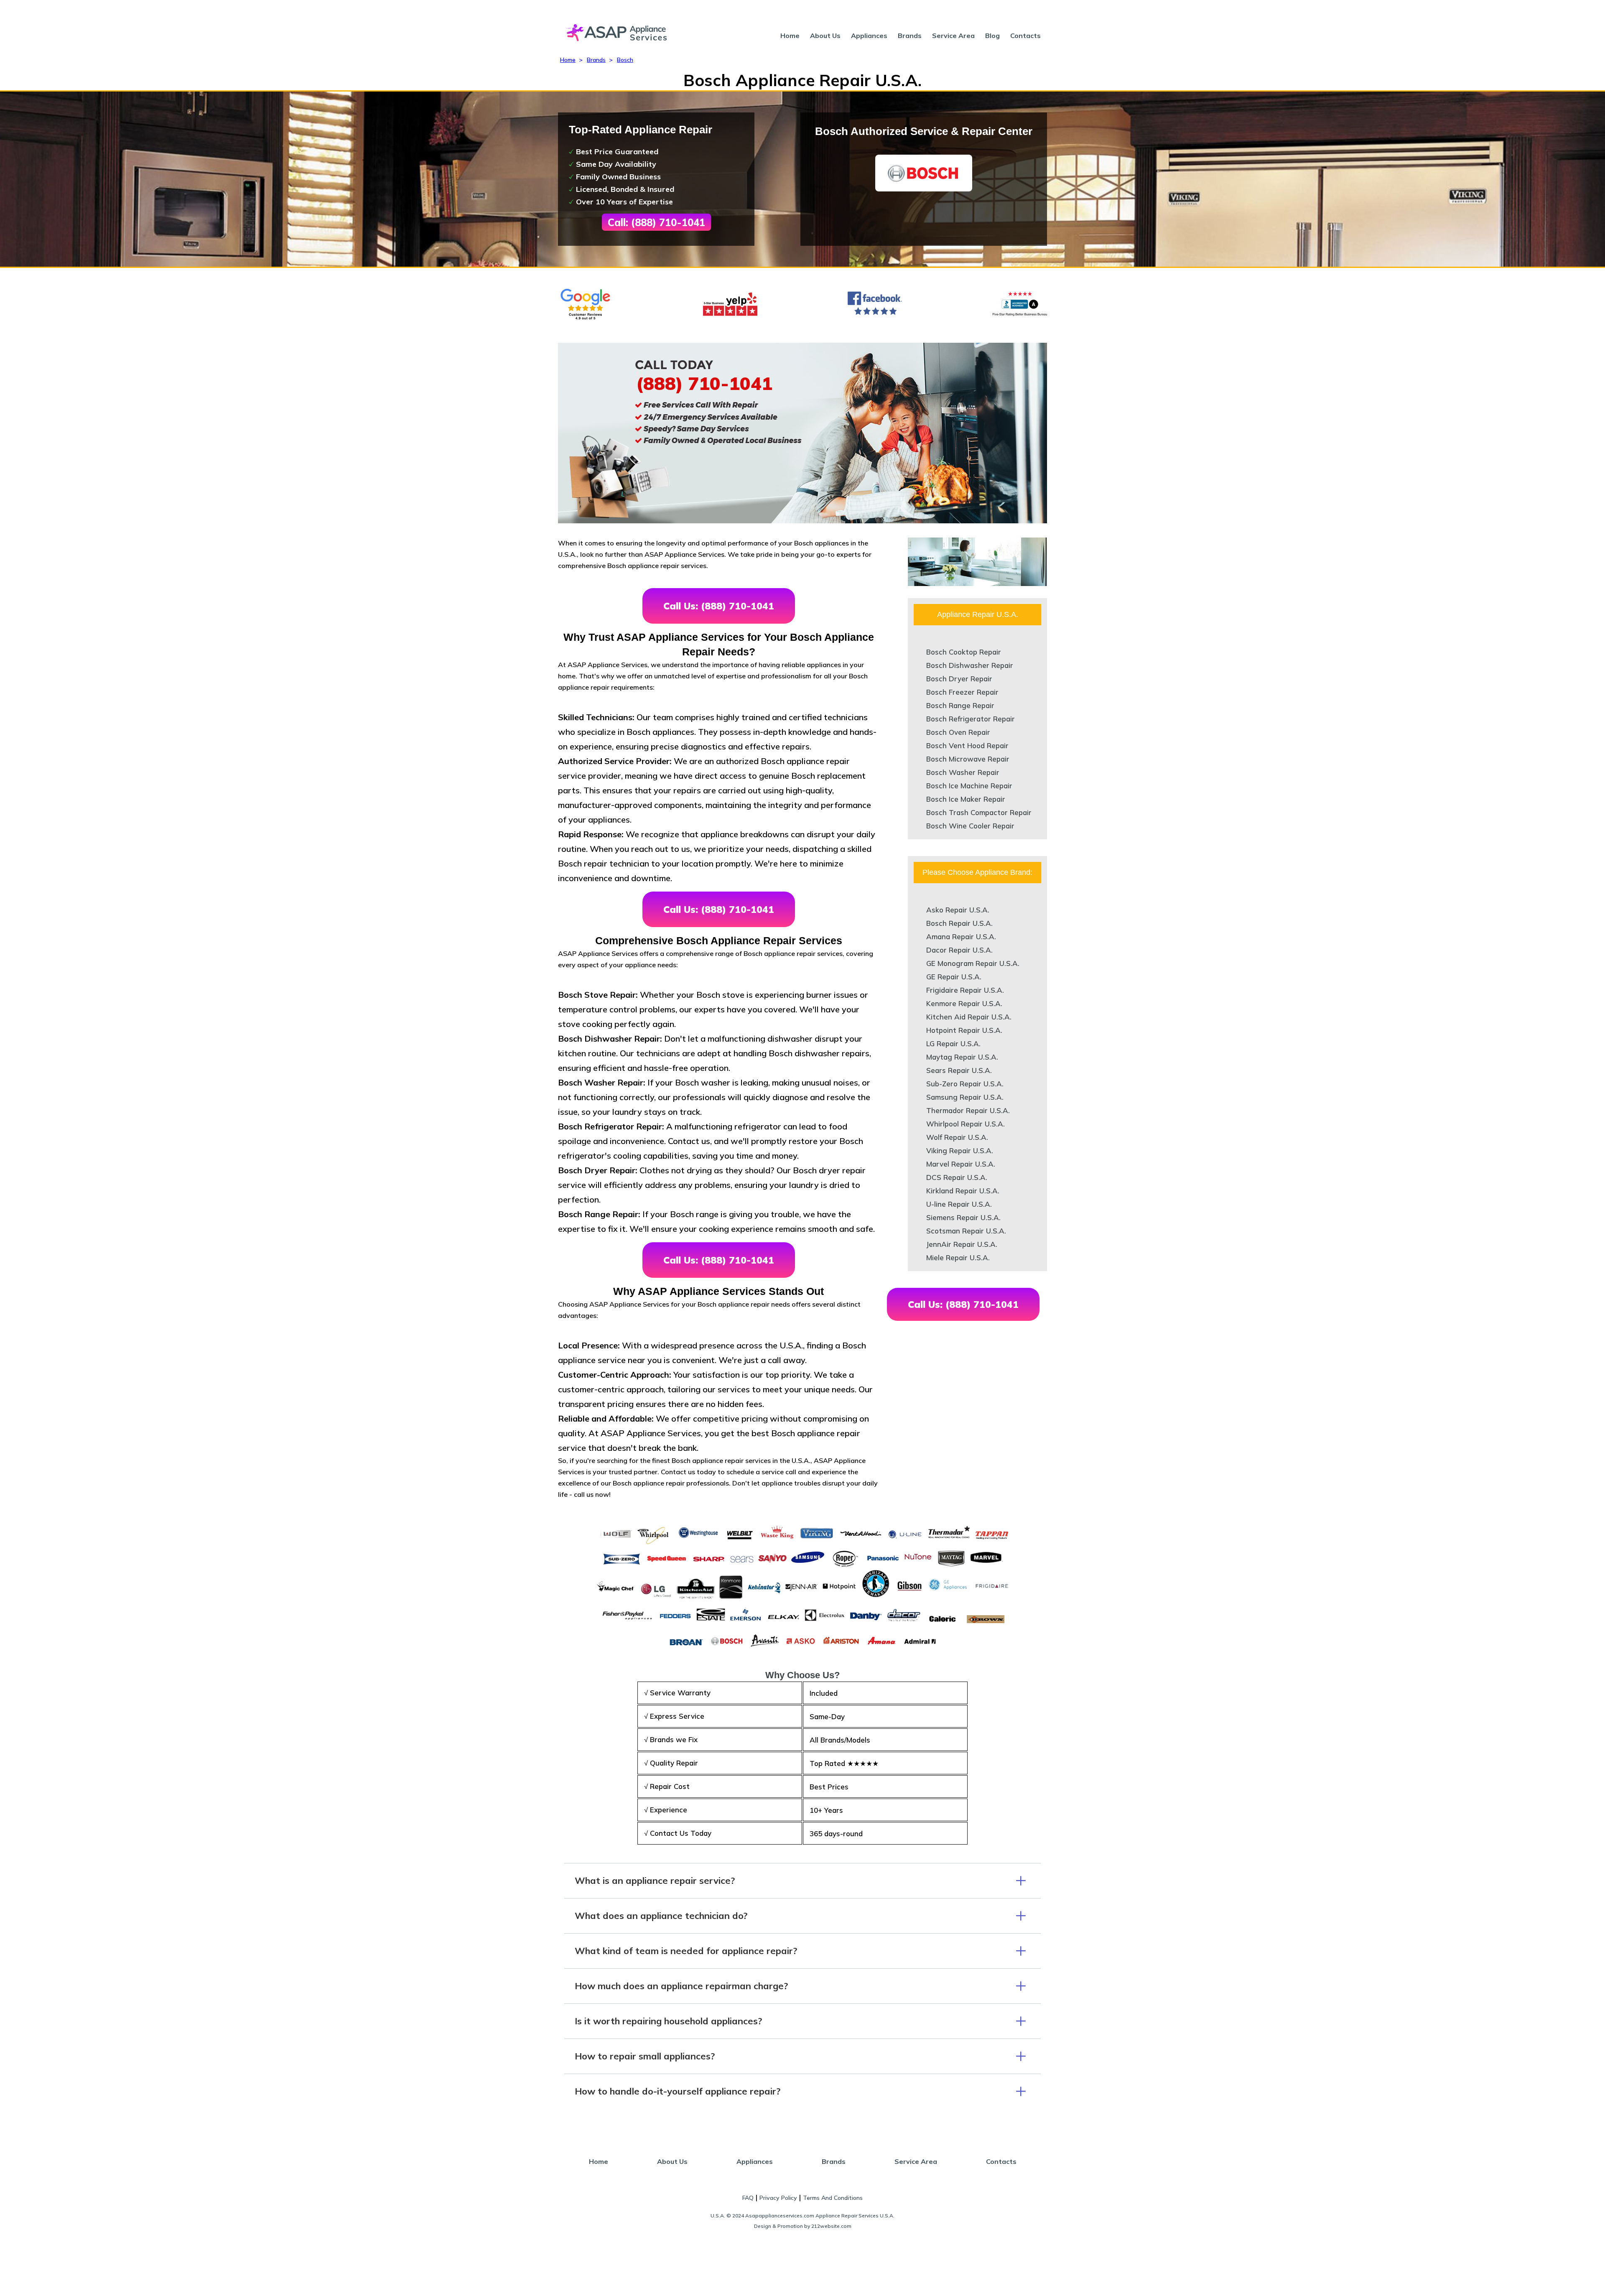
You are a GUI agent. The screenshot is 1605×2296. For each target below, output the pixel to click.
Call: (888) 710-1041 (656, 222)
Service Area (953, 36)
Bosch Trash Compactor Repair (979, 812)
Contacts (1025, 36)
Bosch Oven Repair (958, 732)
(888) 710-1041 (704, 383)
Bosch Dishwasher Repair (970, 665)
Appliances (869, 36)
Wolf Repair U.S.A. (957, 1137)
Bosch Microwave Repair (968, 759)
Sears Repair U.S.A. (959, 1070)
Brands (910, 36)
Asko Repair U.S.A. (958, 910)
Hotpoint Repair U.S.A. (964, 1030)
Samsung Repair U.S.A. (965, 1097)
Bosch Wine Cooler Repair (970, 826)
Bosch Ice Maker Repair (966, 799)
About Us (825, 36)
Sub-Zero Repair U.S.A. (965, 1084)
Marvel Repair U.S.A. (961, 1164)
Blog (992, 36)
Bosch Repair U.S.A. (959, 923)
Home (790, 36)
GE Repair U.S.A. (954, 977)
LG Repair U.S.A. (953, 1044)
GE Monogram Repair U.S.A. (973, 963)
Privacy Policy (778, 2198)
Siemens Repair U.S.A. (963, 1217)
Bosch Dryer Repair (959, 679)
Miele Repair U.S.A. (958, 1258)
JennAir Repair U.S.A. (962, 1244)
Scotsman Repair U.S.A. (966, 1231)
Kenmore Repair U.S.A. (964, 1003)
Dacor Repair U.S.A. (959, 950)
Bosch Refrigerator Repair (971, 719)
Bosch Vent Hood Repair (967, 745)
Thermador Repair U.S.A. (968, 1110)
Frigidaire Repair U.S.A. (965, 990)
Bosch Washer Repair (963, 772)
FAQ (748, 2198)
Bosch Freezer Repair (962, 692)
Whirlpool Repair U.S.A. (966, 1124)
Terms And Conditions (833, 2198)
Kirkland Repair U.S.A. (963, 1191)
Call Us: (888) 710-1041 (719, 606)
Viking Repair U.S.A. (960, 1151)
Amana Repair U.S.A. (961, 936)
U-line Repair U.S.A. (959, 1204)
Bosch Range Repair (960, 705)
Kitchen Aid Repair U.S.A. (969, 1017)
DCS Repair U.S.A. (957, 1177)
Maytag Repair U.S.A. (962, 1057)
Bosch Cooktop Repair (964, 652)
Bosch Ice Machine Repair (969, 786)
